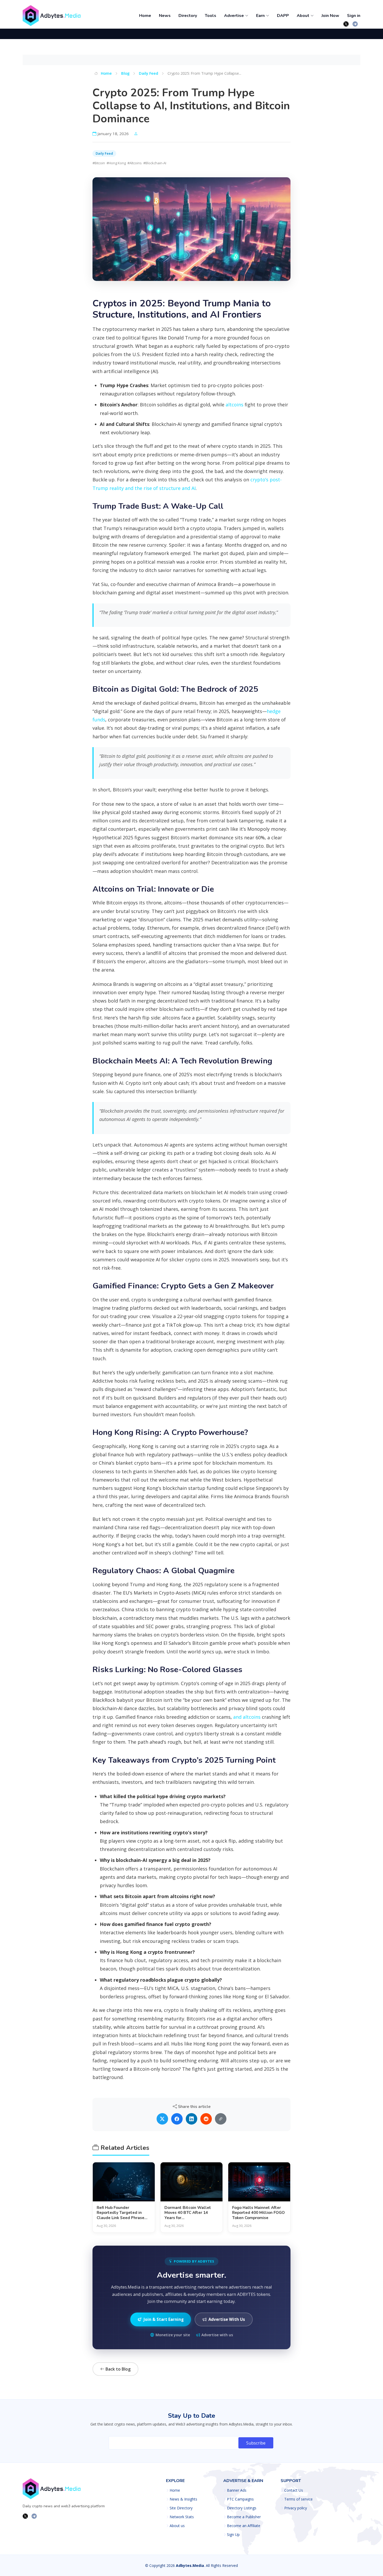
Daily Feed (149, 73)
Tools (211, 16)
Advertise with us (217, 2335)
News (165, 16)
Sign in (354, 16)
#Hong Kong (116, 163)
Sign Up (233, 2535)
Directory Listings (242, 2508)
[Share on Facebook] (177, 2119)
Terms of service (298, 2499)
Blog (125, 73)
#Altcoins (135, 163)
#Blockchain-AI (155, 163)
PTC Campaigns (240, 2499)
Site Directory (181, 2508)
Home (145, 16)
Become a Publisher (244, 2517)
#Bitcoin (99, 163)
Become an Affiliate (244, 2526)
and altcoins (247, 1717)
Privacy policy (296, 2508)
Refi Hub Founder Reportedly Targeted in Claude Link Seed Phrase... (122, 2213)
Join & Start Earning (164, 2319)
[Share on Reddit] (206, 2119)
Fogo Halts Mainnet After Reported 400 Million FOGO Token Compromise (258, 2213)
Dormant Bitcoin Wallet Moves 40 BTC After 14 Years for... (188, 2213)
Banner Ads (237, 2490)
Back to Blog (118, 2369)
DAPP (283, 16)
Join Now (330, 16)
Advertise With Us (227, 2319)
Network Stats (182, 2517)
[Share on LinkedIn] (191, 2119)
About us (177, 2526)
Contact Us (294, 2490)
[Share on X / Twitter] (162, 2119)
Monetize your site (173, 2335)
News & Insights (183, 2499)
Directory (188, 16)
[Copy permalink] (221, 2119)
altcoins (234, 405)
